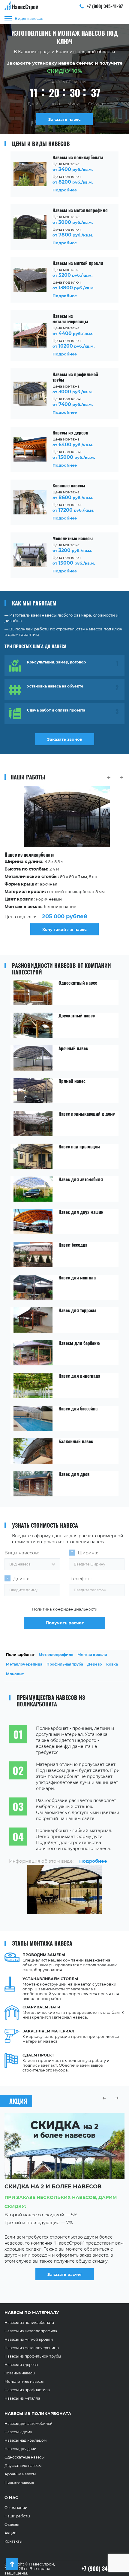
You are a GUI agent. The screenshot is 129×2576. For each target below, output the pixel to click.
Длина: (21, 1579)
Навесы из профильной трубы (33, 2356)
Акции (10, 2533)
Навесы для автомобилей (28, 2424)
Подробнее (93, 1861)
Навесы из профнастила (27, 2390)
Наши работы (17, 2516)
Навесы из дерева (21, 2365)
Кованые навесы (20, 2373)
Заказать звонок (65, 739)
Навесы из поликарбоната (29, 2323)
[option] (64, 862)
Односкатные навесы (24, 2457)
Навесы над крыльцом (25, 2440)
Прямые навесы (19, 2482)
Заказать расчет (65, 2282)
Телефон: (81, 1579)
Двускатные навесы (23, 2466)
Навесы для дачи (20, 2449)
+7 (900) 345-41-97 (104, 6)
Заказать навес (64, 119)
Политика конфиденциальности (65, 1609)
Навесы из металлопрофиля (31, 2331)
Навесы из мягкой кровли (29, 2339)
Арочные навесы (20, 2474)
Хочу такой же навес (64, 929)
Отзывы (12, 2524)
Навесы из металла (22, 2398)
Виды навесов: (22, 1553)
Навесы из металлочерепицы (32, 2348)
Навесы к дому (18, 2432)
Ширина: (88, 1553)
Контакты (13, 2541)
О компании (16, 2508)
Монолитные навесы (24, 2381)
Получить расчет (65, 1623)
